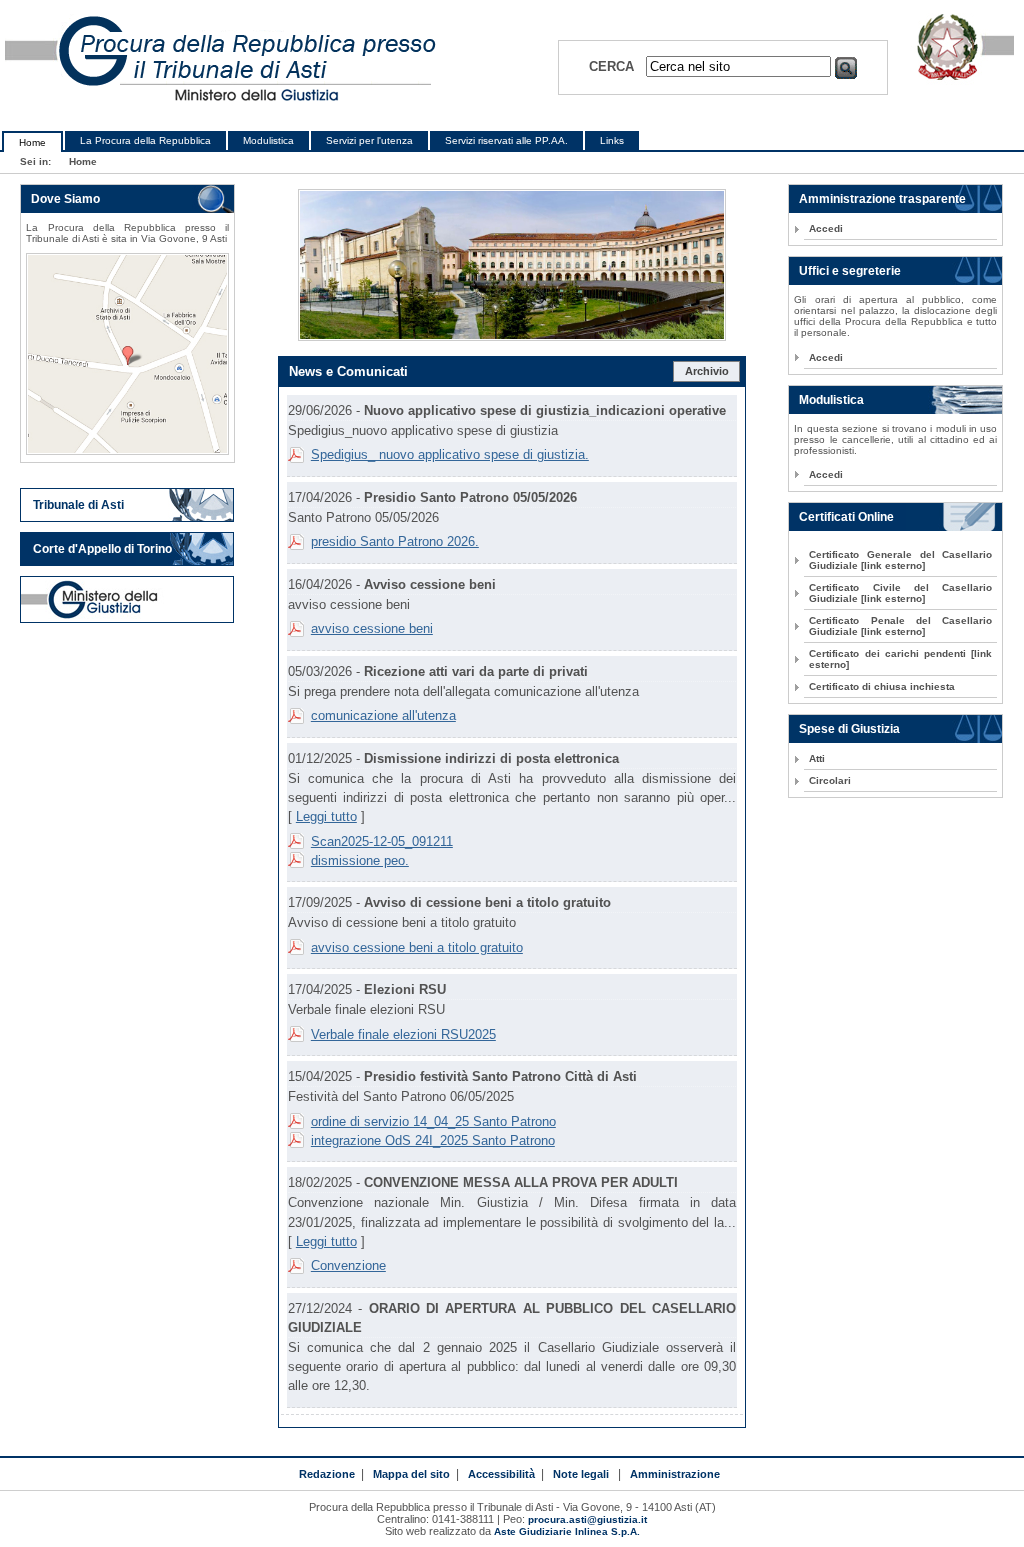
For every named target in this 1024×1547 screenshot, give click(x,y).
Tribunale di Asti (78, 505)
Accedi (826, 228)
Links (612, 140)
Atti (817, 758)
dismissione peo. (360, 860)
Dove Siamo (65, 199)
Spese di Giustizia (849, 729)
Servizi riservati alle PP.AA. (506, 140)
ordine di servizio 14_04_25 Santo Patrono (433, 1121)
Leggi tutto (326, 816)
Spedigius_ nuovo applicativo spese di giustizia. (450, 454)
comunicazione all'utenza (383, 715)
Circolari (830, 780)
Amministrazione (675, 1474)
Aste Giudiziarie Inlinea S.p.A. (567, 1531)
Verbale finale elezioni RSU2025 (403, 1034)
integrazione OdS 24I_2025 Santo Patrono (433, 1140)
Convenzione (348, 1265)
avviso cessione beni (372, 628)
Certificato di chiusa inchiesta (882, 686)
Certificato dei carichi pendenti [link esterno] (900, 659)
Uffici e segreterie (850, 271)
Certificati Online (846, 517)
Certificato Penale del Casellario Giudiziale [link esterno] (900, 626)
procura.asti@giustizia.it (587, 1519)
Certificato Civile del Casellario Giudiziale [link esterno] (900, 593)
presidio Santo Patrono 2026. (395, 541)
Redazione (327, 1474)
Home (32, 142)
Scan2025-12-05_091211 (382, 841)
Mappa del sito (411, 1474)
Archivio (707, 371)
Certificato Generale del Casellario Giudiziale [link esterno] (900, 560)
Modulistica (268, 140)
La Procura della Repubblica (145, 140)
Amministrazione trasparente (882, 199)
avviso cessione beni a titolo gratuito (417, 947)
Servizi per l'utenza (369, 140)
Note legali (581, 1474)
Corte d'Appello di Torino (102, 549)
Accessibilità (501, 1474)
